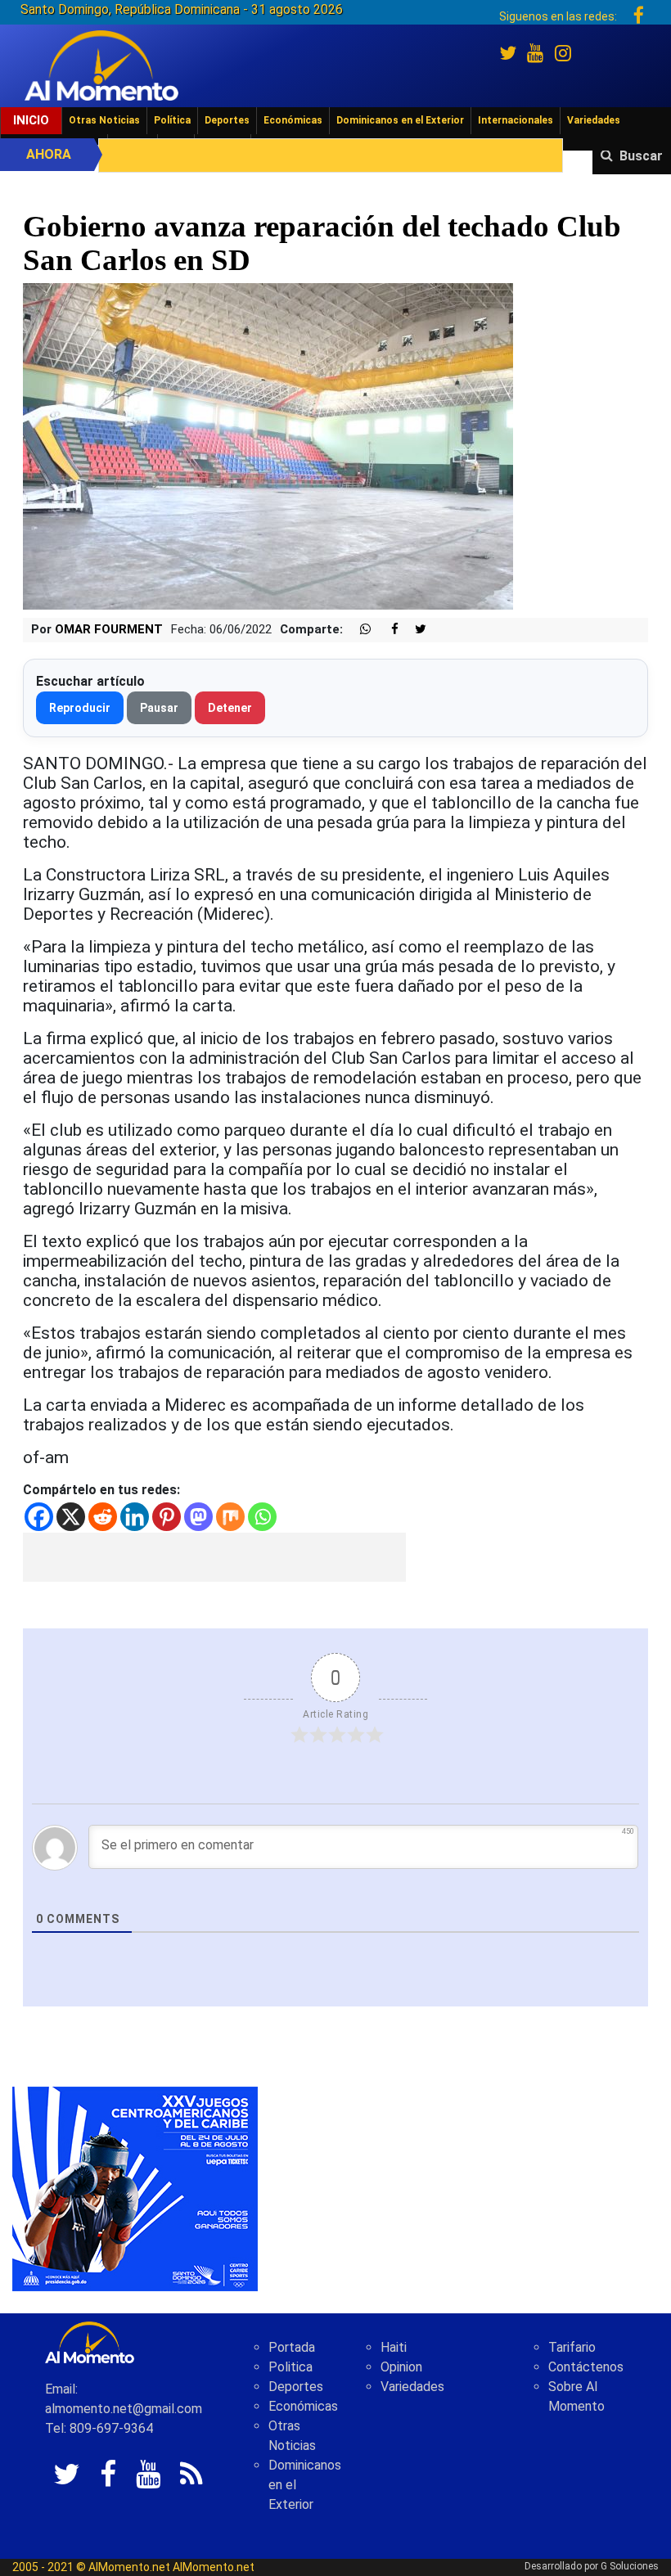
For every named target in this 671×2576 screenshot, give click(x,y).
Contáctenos (586, 2367)
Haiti (394, 2347)
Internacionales (516, 120)
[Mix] (230, 1517)
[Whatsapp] (262, 1517)
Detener (230, 708)
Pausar (159, 708)
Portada (292, 2347)
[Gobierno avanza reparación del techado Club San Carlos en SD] (268, 446)
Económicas (293, 120)
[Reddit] (103, 1517)
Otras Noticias (104, 120)
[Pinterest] (167, 1517)
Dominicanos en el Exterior (400, 120)
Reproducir (80, 708)
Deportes (227, 120)
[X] (71, 1517)
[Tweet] (414, 630)
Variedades (594, 120)
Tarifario (572, 2347)
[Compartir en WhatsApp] (358, 630)
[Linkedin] (135, 1517)
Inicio (31, 120)
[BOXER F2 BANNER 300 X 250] (135, 2189)
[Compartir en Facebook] (386, 630)
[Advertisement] (214, 1557)
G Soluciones (630, 2566)
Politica (290, 2367)
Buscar (641, 156)
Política (172, 120)
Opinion (401, 2367)
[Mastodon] (198, 1517)
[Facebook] (39, 1517)
